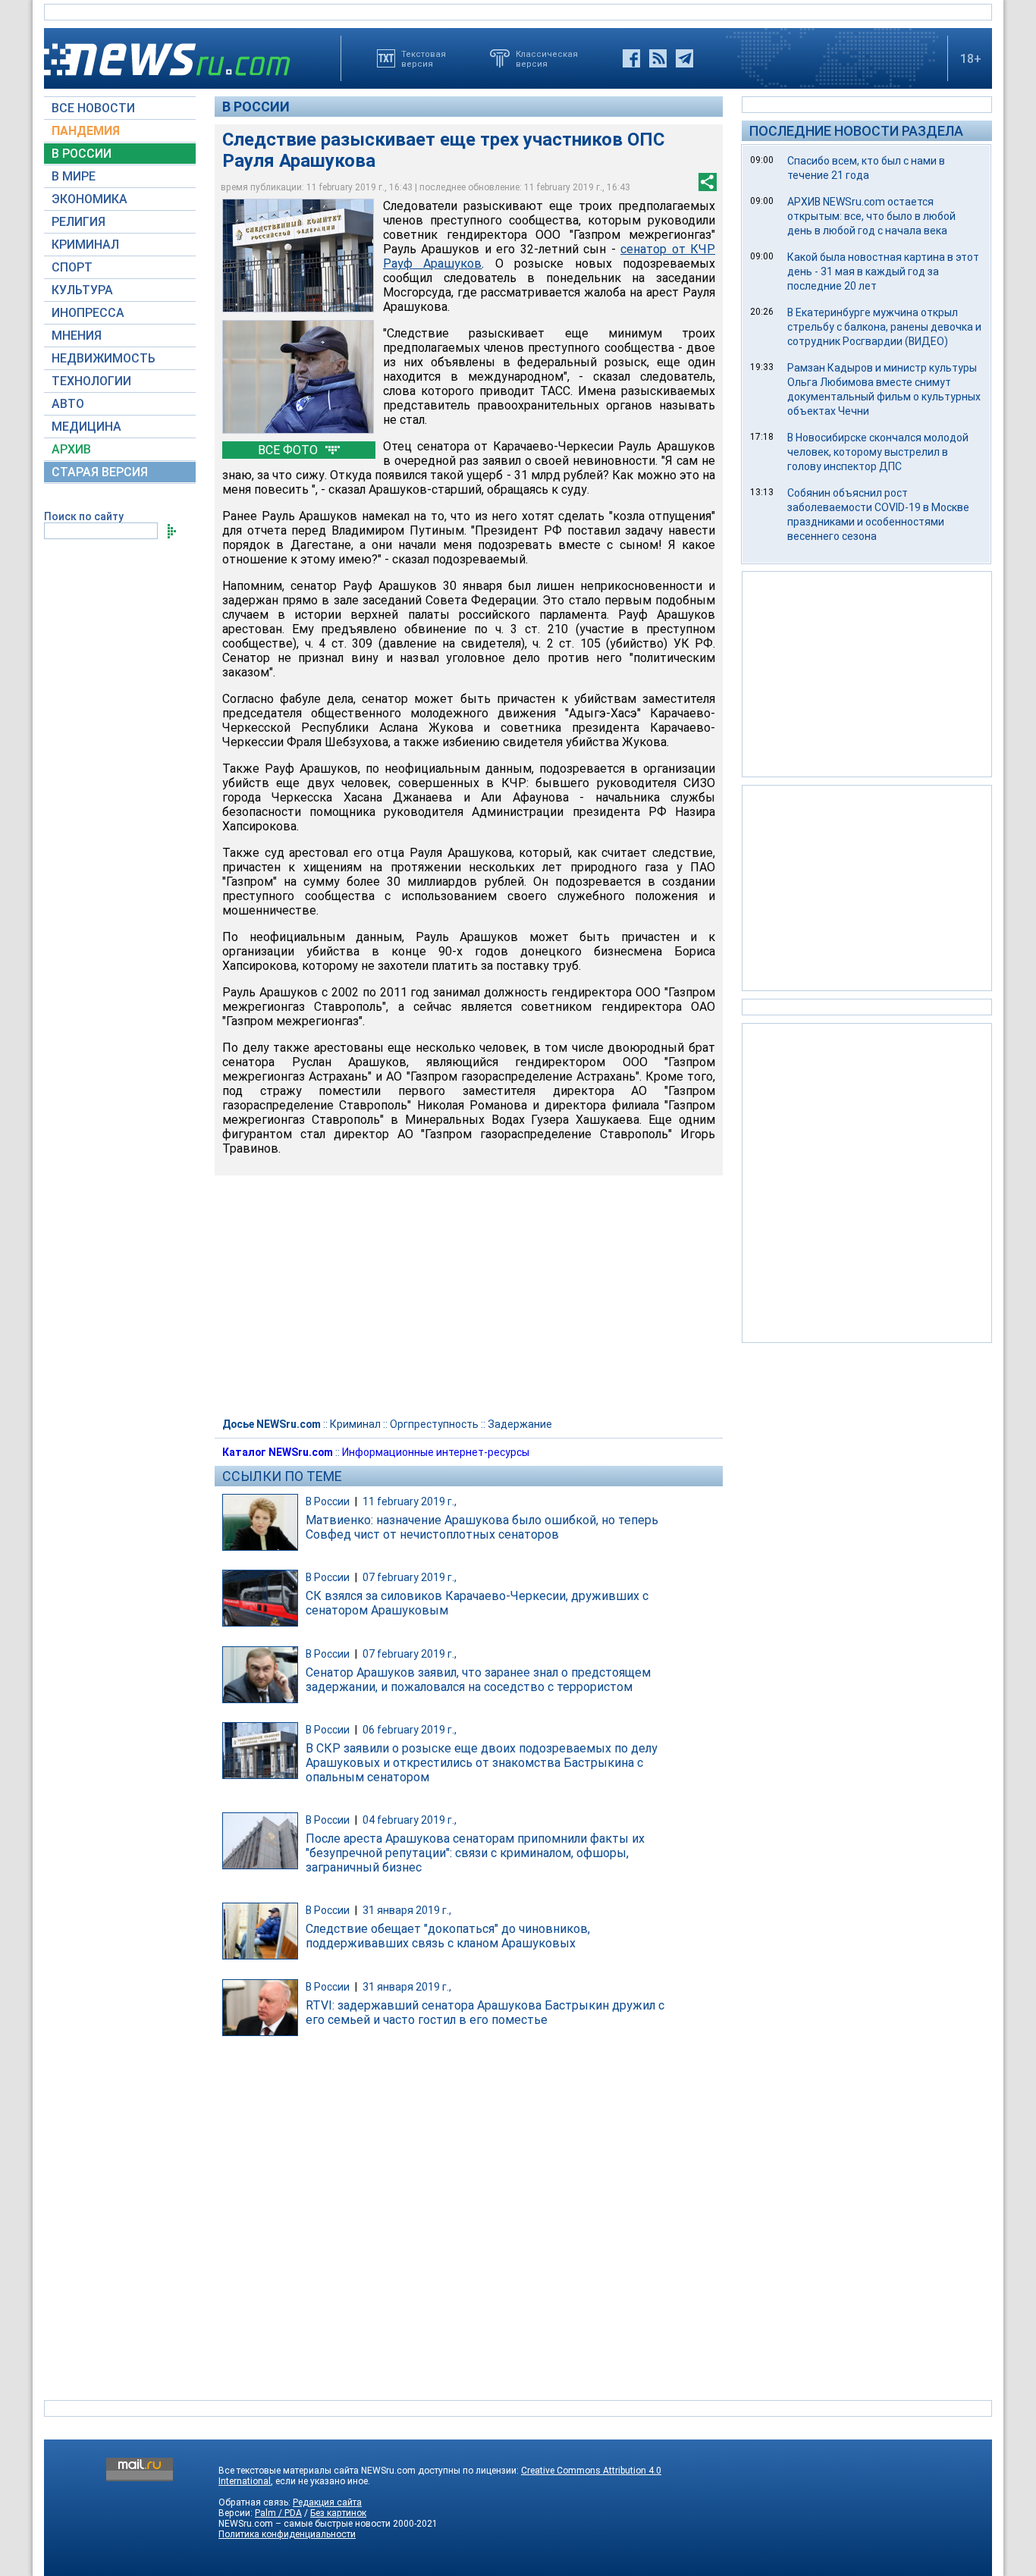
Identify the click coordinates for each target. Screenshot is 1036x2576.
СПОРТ (72, 267)
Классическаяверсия (547, 58)
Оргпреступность (434, 1424)
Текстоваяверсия (424, 58)
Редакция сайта (327, 2502)
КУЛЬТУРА (82, 290)
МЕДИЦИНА (86, 427)
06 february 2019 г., (410, 1730)
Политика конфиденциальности (287, 2534)
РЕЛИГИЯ (78, 222)
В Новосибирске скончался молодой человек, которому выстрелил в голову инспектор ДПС (878, 452)
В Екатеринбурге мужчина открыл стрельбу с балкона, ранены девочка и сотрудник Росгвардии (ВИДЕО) (884, 327)
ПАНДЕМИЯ (86, 131)
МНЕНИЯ (77, 336)
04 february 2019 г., (410, 1820)
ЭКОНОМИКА (89, 199)
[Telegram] (684, 58)
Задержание (520, 1424)
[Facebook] (631, 58)
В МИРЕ (74, 176)
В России (256, 107)
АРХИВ (71, 449)
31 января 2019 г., (407, 1910)
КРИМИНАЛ (85, 245)
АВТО (68, 404)
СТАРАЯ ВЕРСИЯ (100, 472)
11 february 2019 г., (410, 1501)
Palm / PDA (278, 2513)
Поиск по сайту (84, 516)
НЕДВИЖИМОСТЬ (104, 358)
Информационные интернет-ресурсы (436, 1452)
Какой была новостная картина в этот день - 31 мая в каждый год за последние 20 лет (883, 271)
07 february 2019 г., (410, 1577)
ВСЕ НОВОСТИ (93, 108)
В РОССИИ (82, 154)
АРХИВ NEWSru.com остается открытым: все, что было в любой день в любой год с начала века (871, 216)
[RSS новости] (658, 58)
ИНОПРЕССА (88, 313)
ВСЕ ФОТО (289, 450)
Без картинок (338, 2513)
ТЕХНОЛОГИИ (91, 381)
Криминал (355, 1424)
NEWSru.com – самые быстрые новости (305, 2524)
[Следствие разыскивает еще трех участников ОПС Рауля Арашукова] (298, 256)
